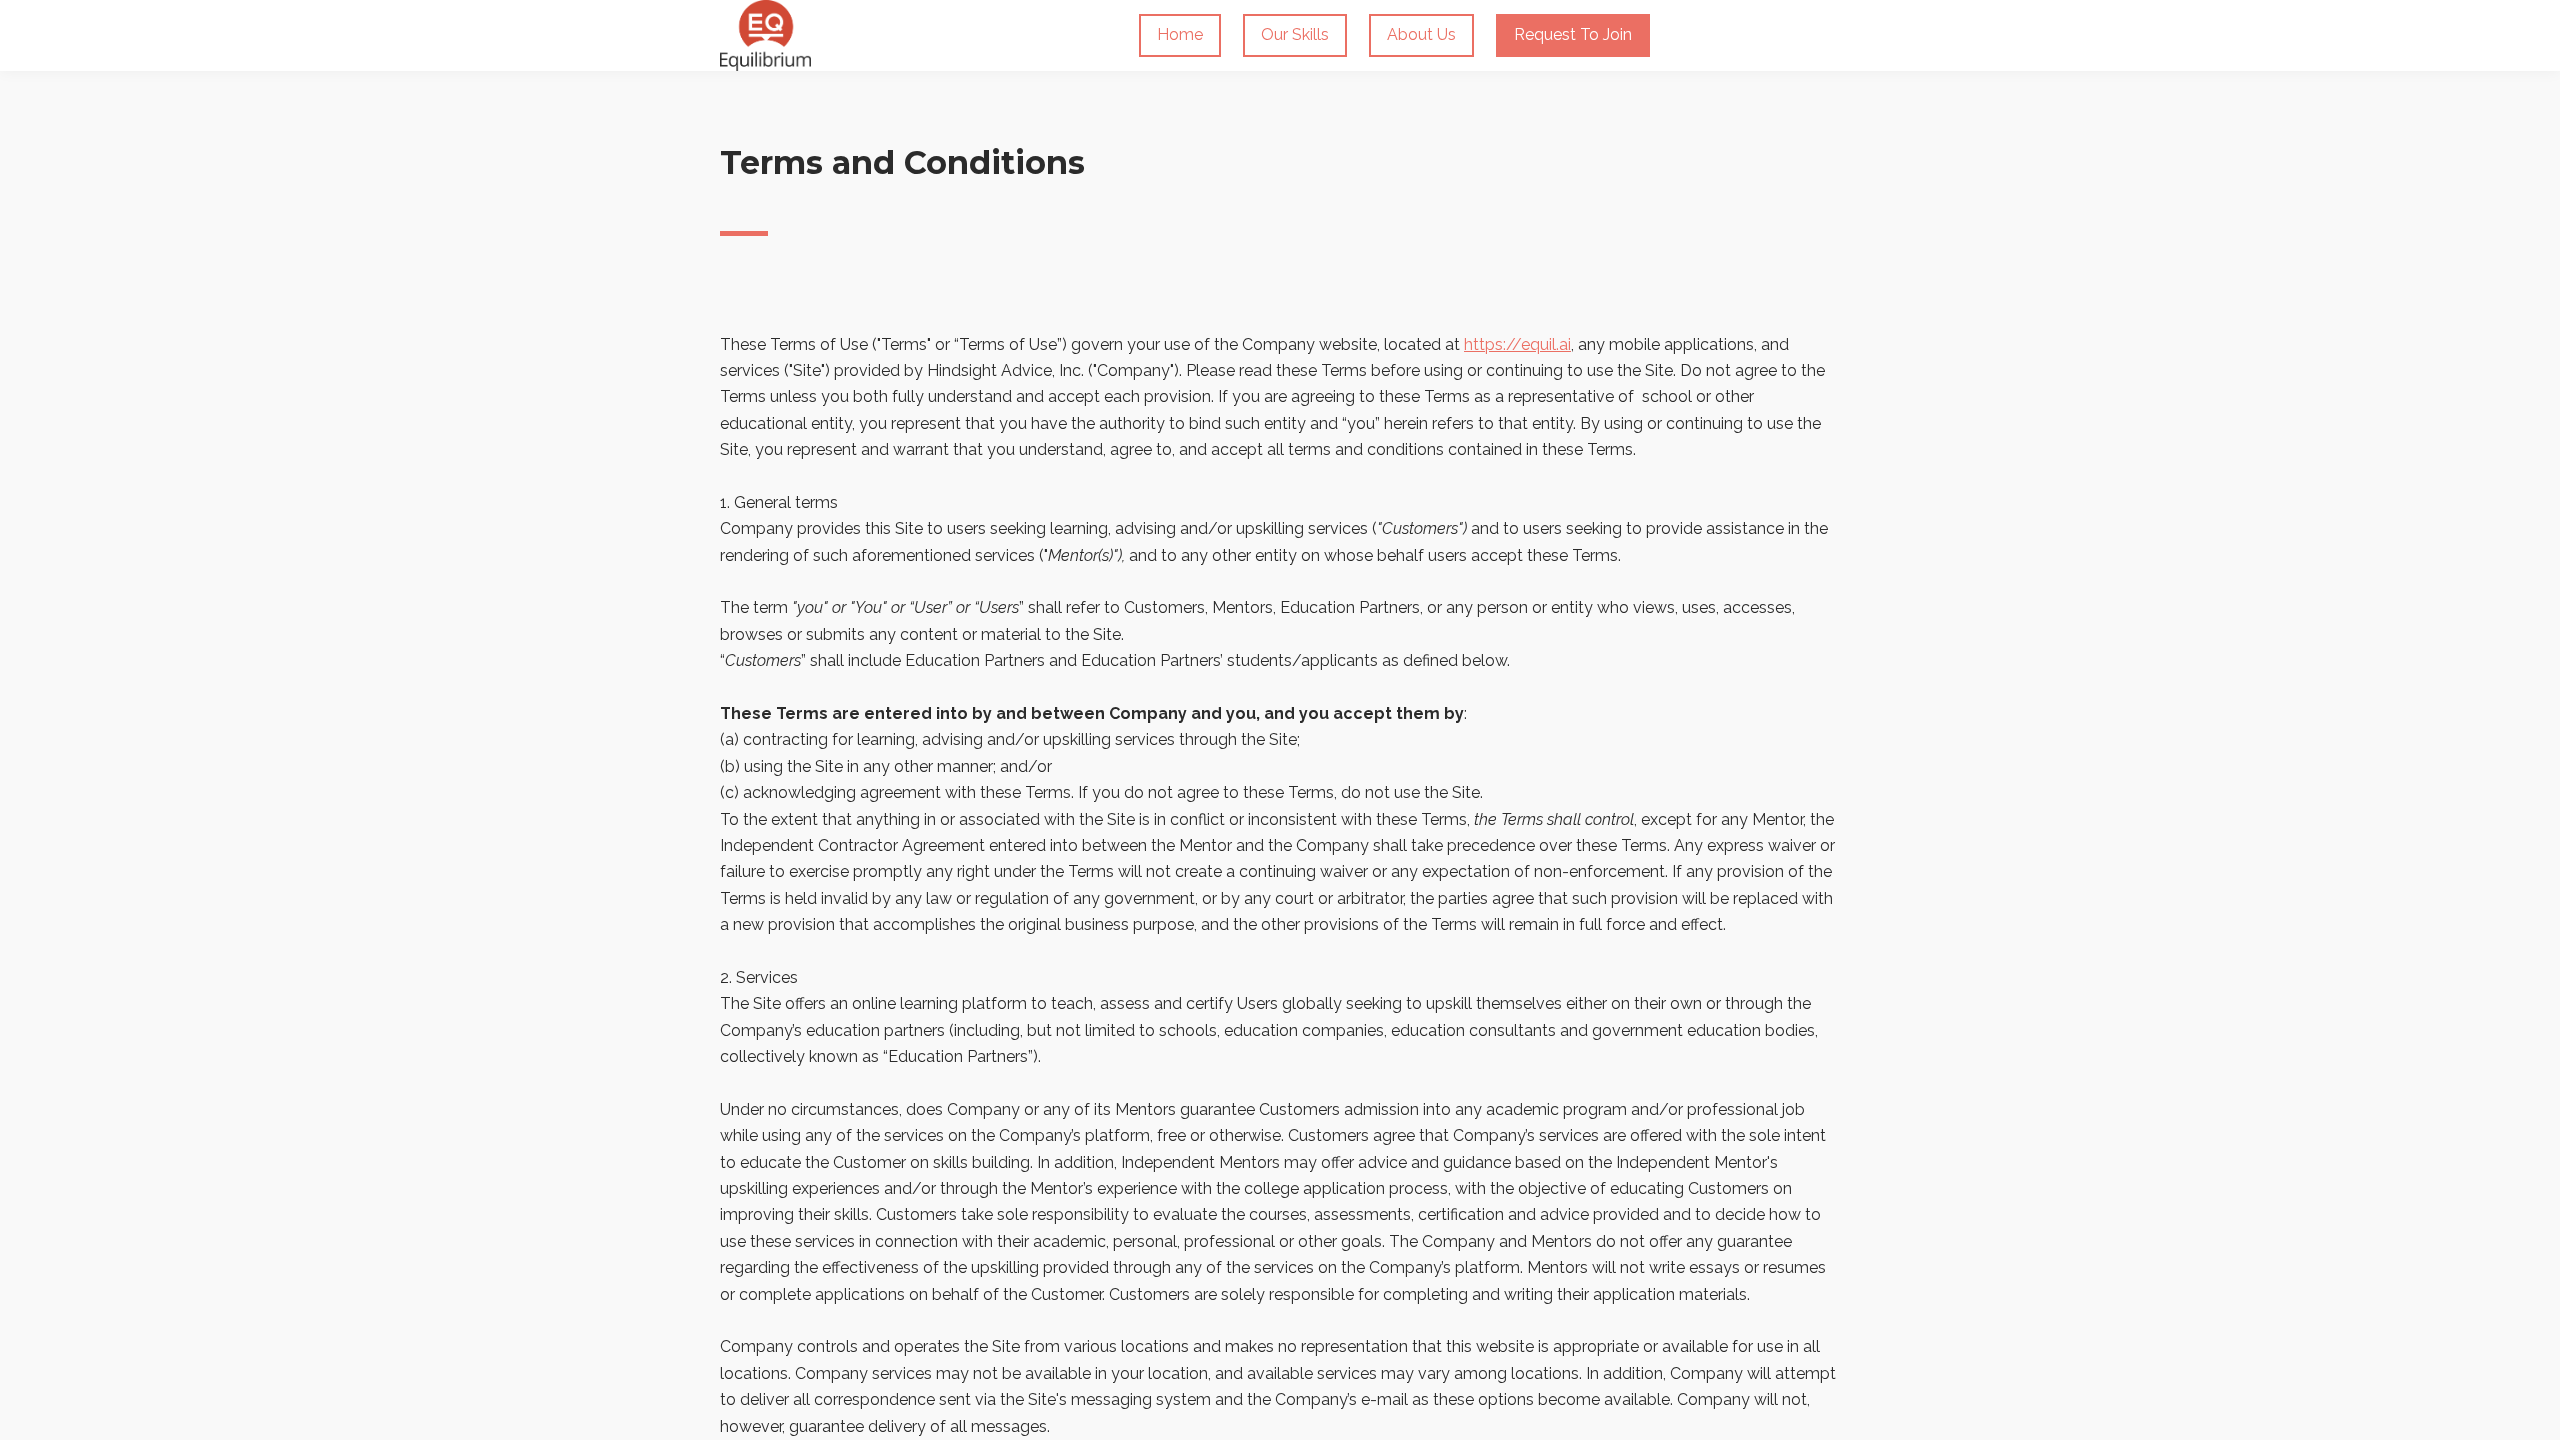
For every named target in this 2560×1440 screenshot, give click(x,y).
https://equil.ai (1517, 344)
